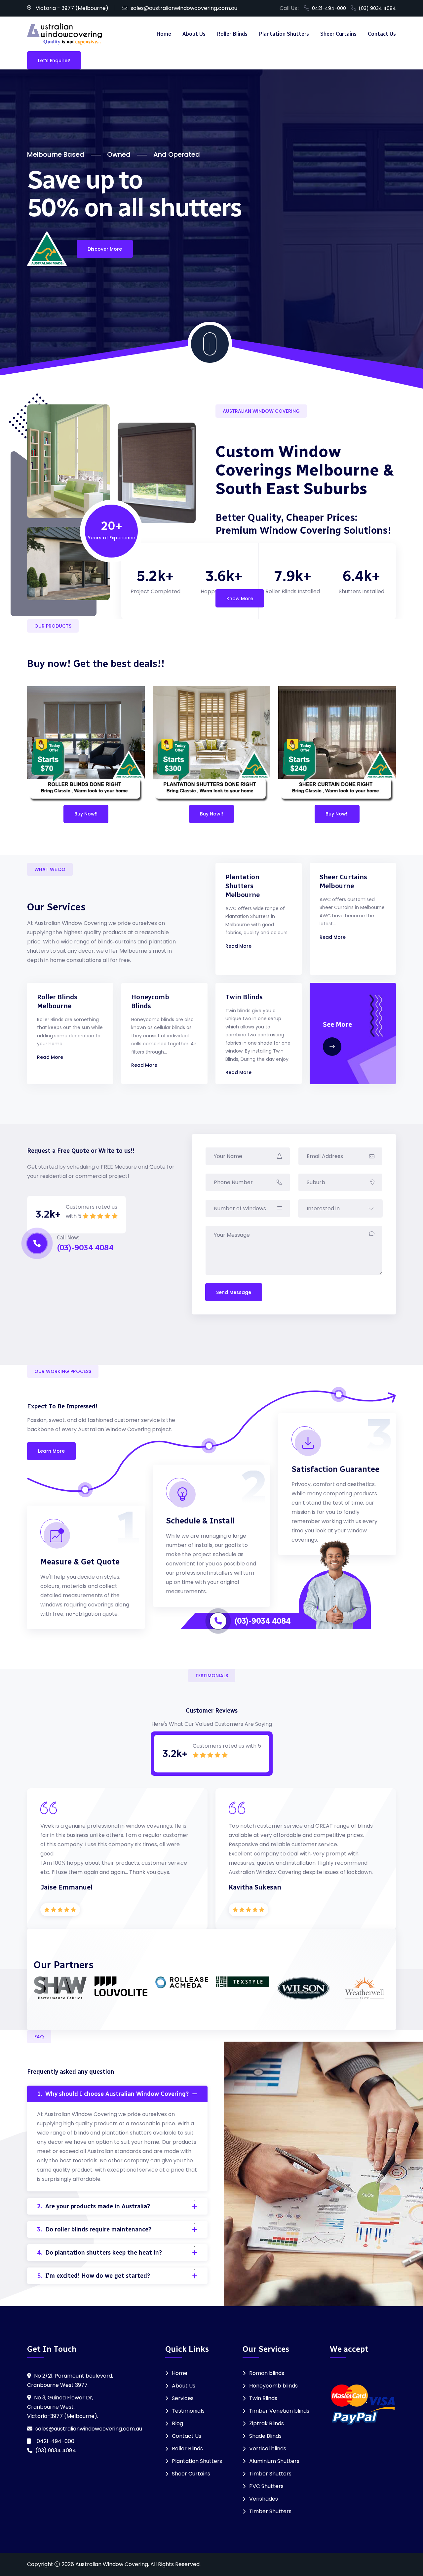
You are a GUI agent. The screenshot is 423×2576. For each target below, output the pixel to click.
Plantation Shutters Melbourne (243, 886)
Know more (240, 599)
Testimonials (188, 2411)
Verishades (264, 2499)
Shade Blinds (265, 2436)
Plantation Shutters (284, 34)
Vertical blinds (268, 2449)
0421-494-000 (328, 8)
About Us (194, 34)
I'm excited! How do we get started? (94, 2276)
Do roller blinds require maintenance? (94, 2229)
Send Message (234, 1292)
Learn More (51, 1451)
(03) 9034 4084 (376, 8)
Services (183, 2398)
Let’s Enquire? (54, 61)
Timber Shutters (270, 2474)
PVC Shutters (266, 2486)
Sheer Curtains (338, 34)
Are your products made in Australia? (94, 2206)
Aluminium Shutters (274, 2461)
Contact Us (382, 34)
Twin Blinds (244, 997)
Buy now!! (86, 814)
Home (164, 34)
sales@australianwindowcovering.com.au (184, 8)
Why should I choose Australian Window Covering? (113, 2094)
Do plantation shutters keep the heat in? (99, 2253)
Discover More (105, 249)
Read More (238, 946)
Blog (177, 2423)
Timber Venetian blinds (279, 2411)
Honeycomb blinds (273, 2386)
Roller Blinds (232, 34)
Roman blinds (267, 2373)
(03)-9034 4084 (262, 1621)
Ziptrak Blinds (267, 2423)
